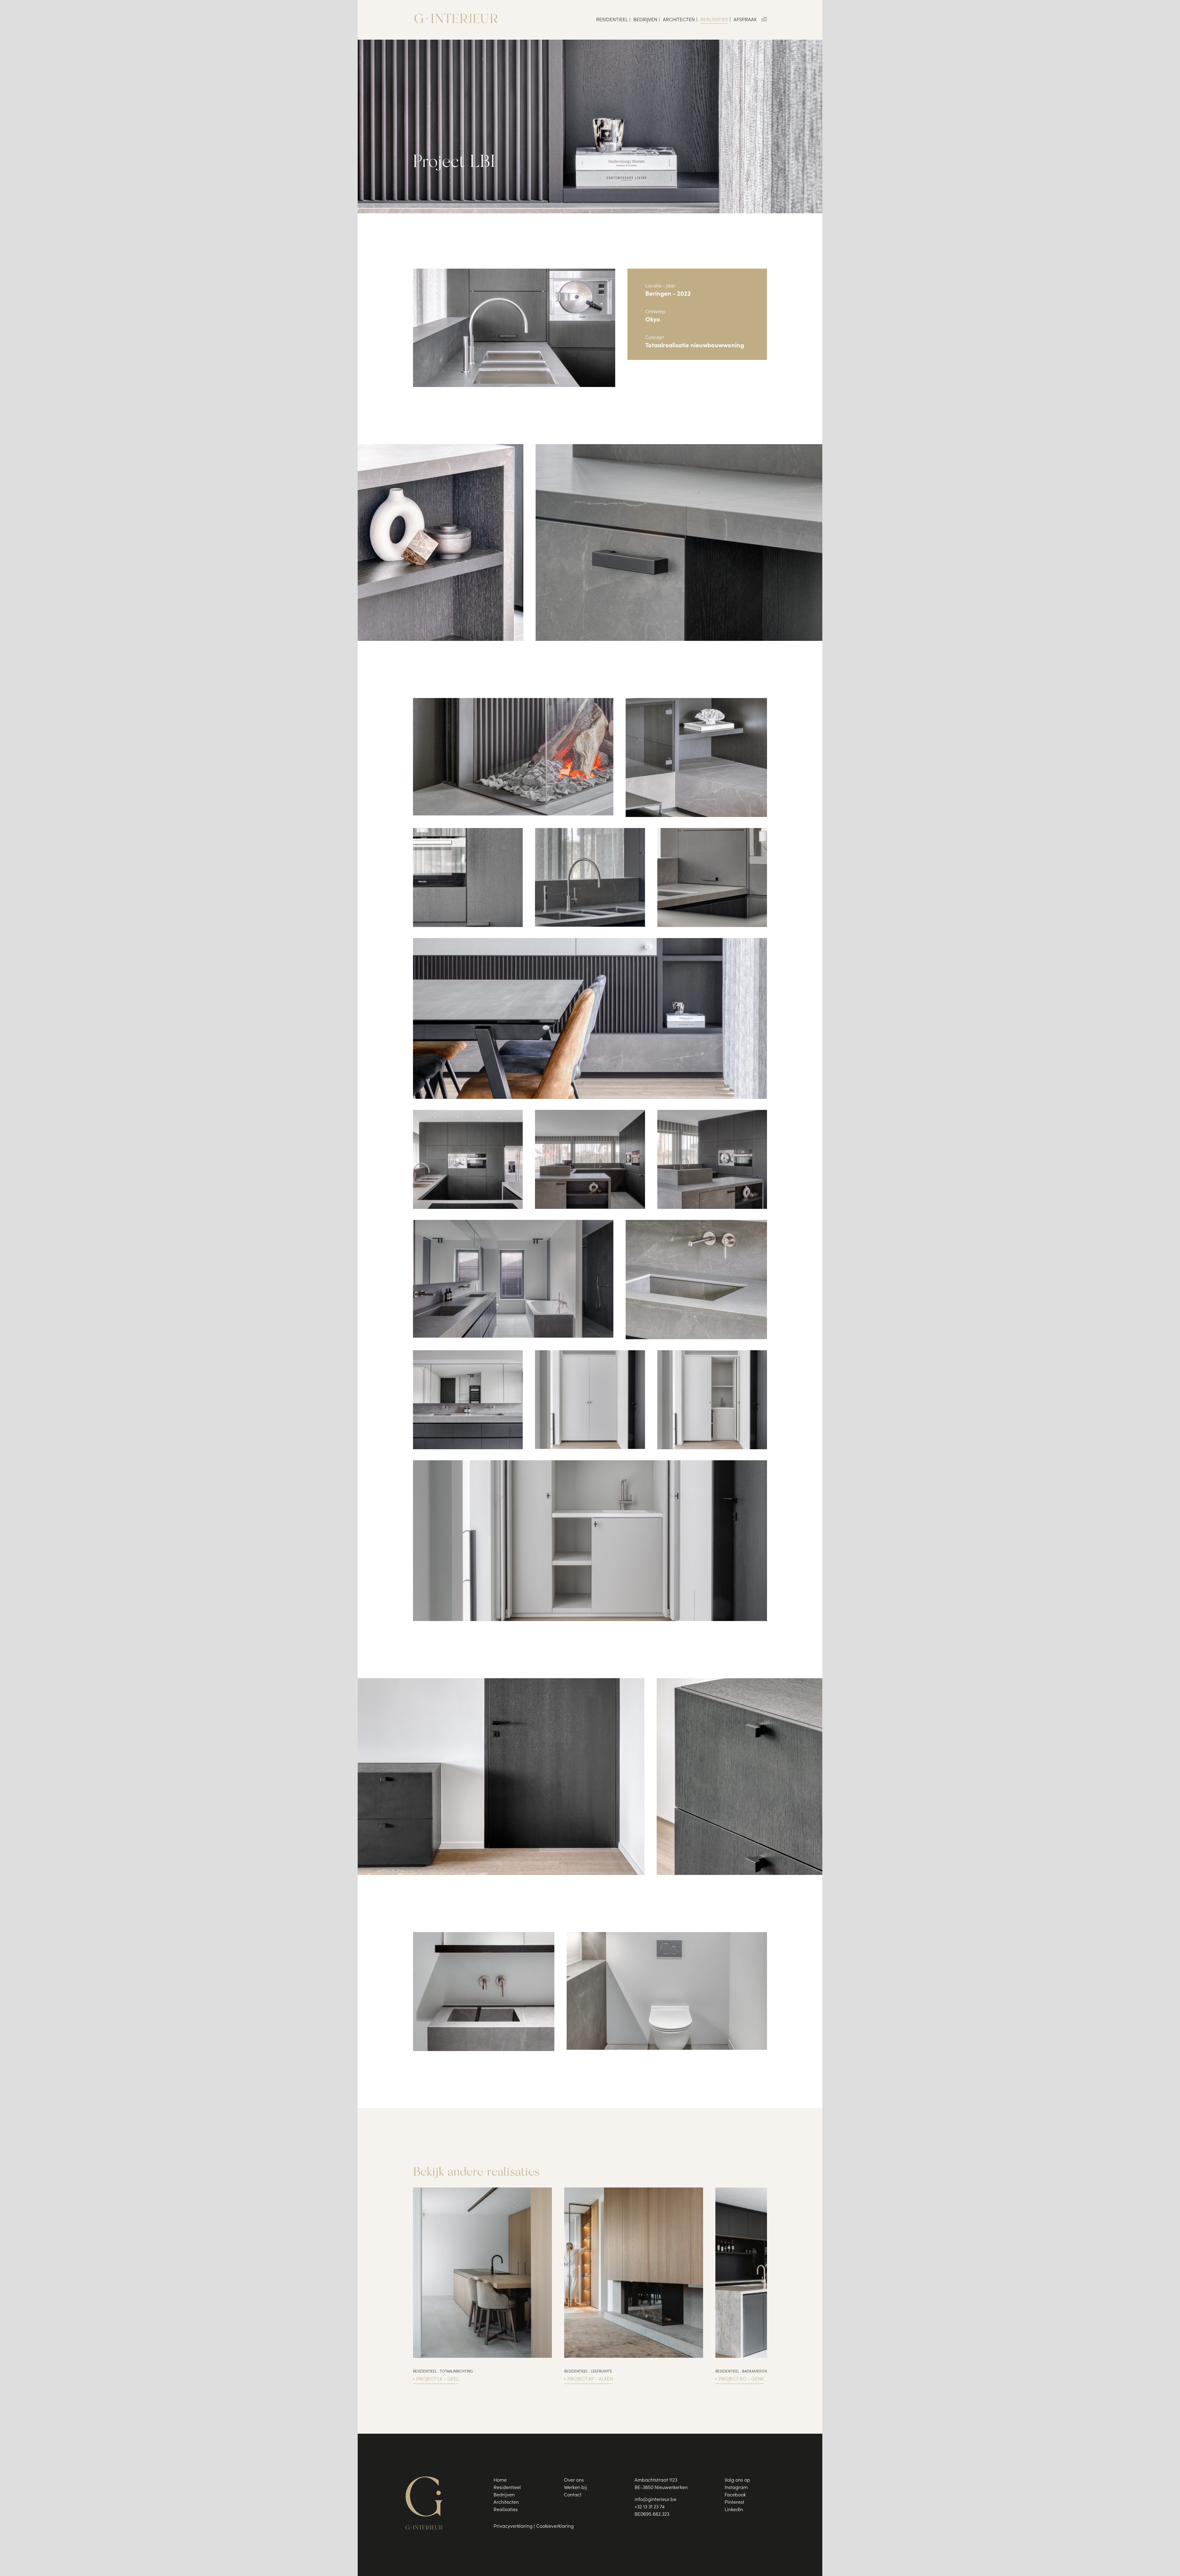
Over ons (574, 2480)
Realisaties (714, 20)
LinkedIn (734, 2510)
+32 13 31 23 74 (650, 2507)
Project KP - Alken (590, 2379)
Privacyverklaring (513, 2527)
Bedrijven (645, 20)
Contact (573, 2495)
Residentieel (612, 20)
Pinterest (734, 2503)
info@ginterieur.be (655, 2500)
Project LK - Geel (437, 2379)
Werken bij (575, 2488)
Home (500, 2480)
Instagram (736, 2488)
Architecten (679, 20)
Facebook (735, 2495)
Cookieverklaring (555, 2527)
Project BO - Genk (741, 2379)
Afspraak (745, 20)
